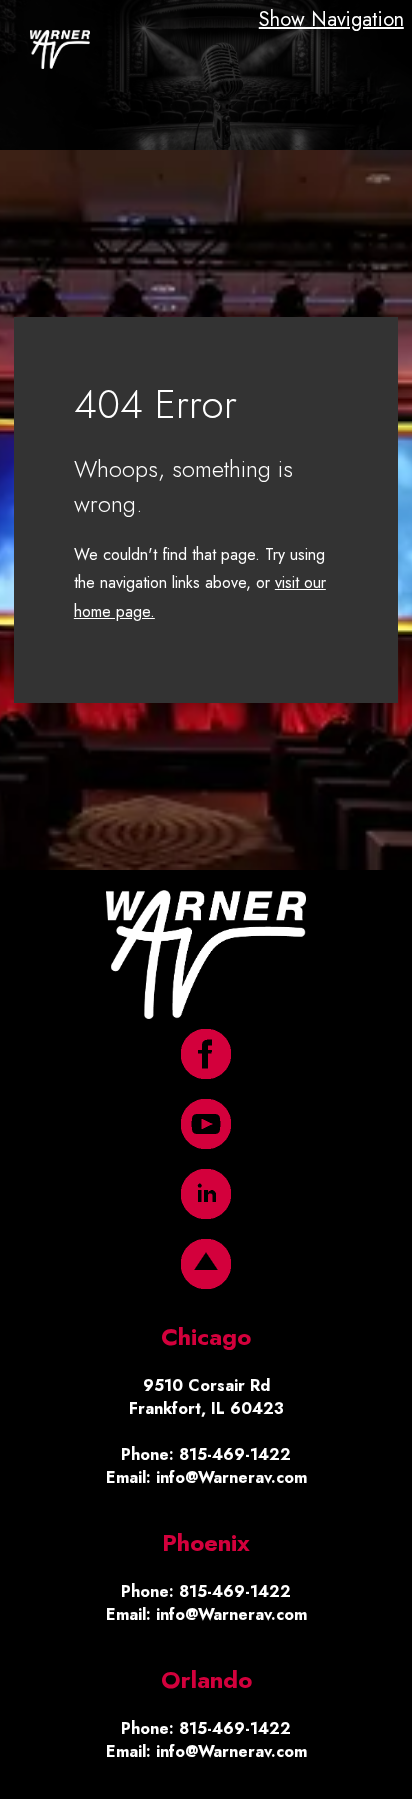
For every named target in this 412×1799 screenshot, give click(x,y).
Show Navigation (331, 19)
